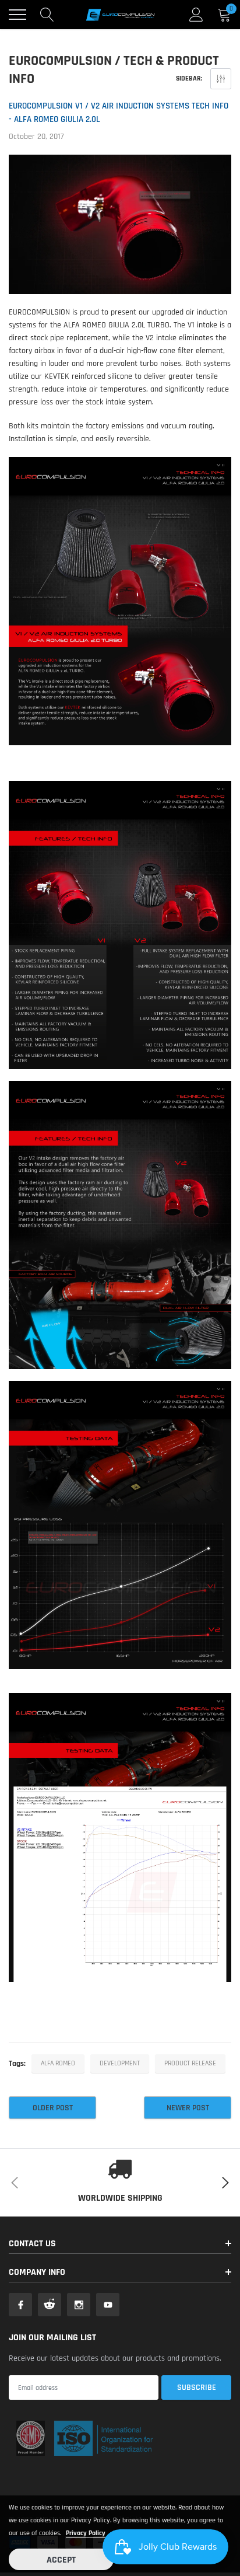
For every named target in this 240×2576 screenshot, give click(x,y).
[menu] (17, 15)
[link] (20, 2305)
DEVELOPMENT (120, 2063)
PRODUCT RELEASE (190, 2063)
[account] (196, 15)
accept (61, 2560)
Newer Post (188, 2108)
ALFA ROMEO (58, 2063)
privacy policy (86, 2533)
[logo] (120, 15)
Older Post (53, 2108)
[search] (47, 15)
